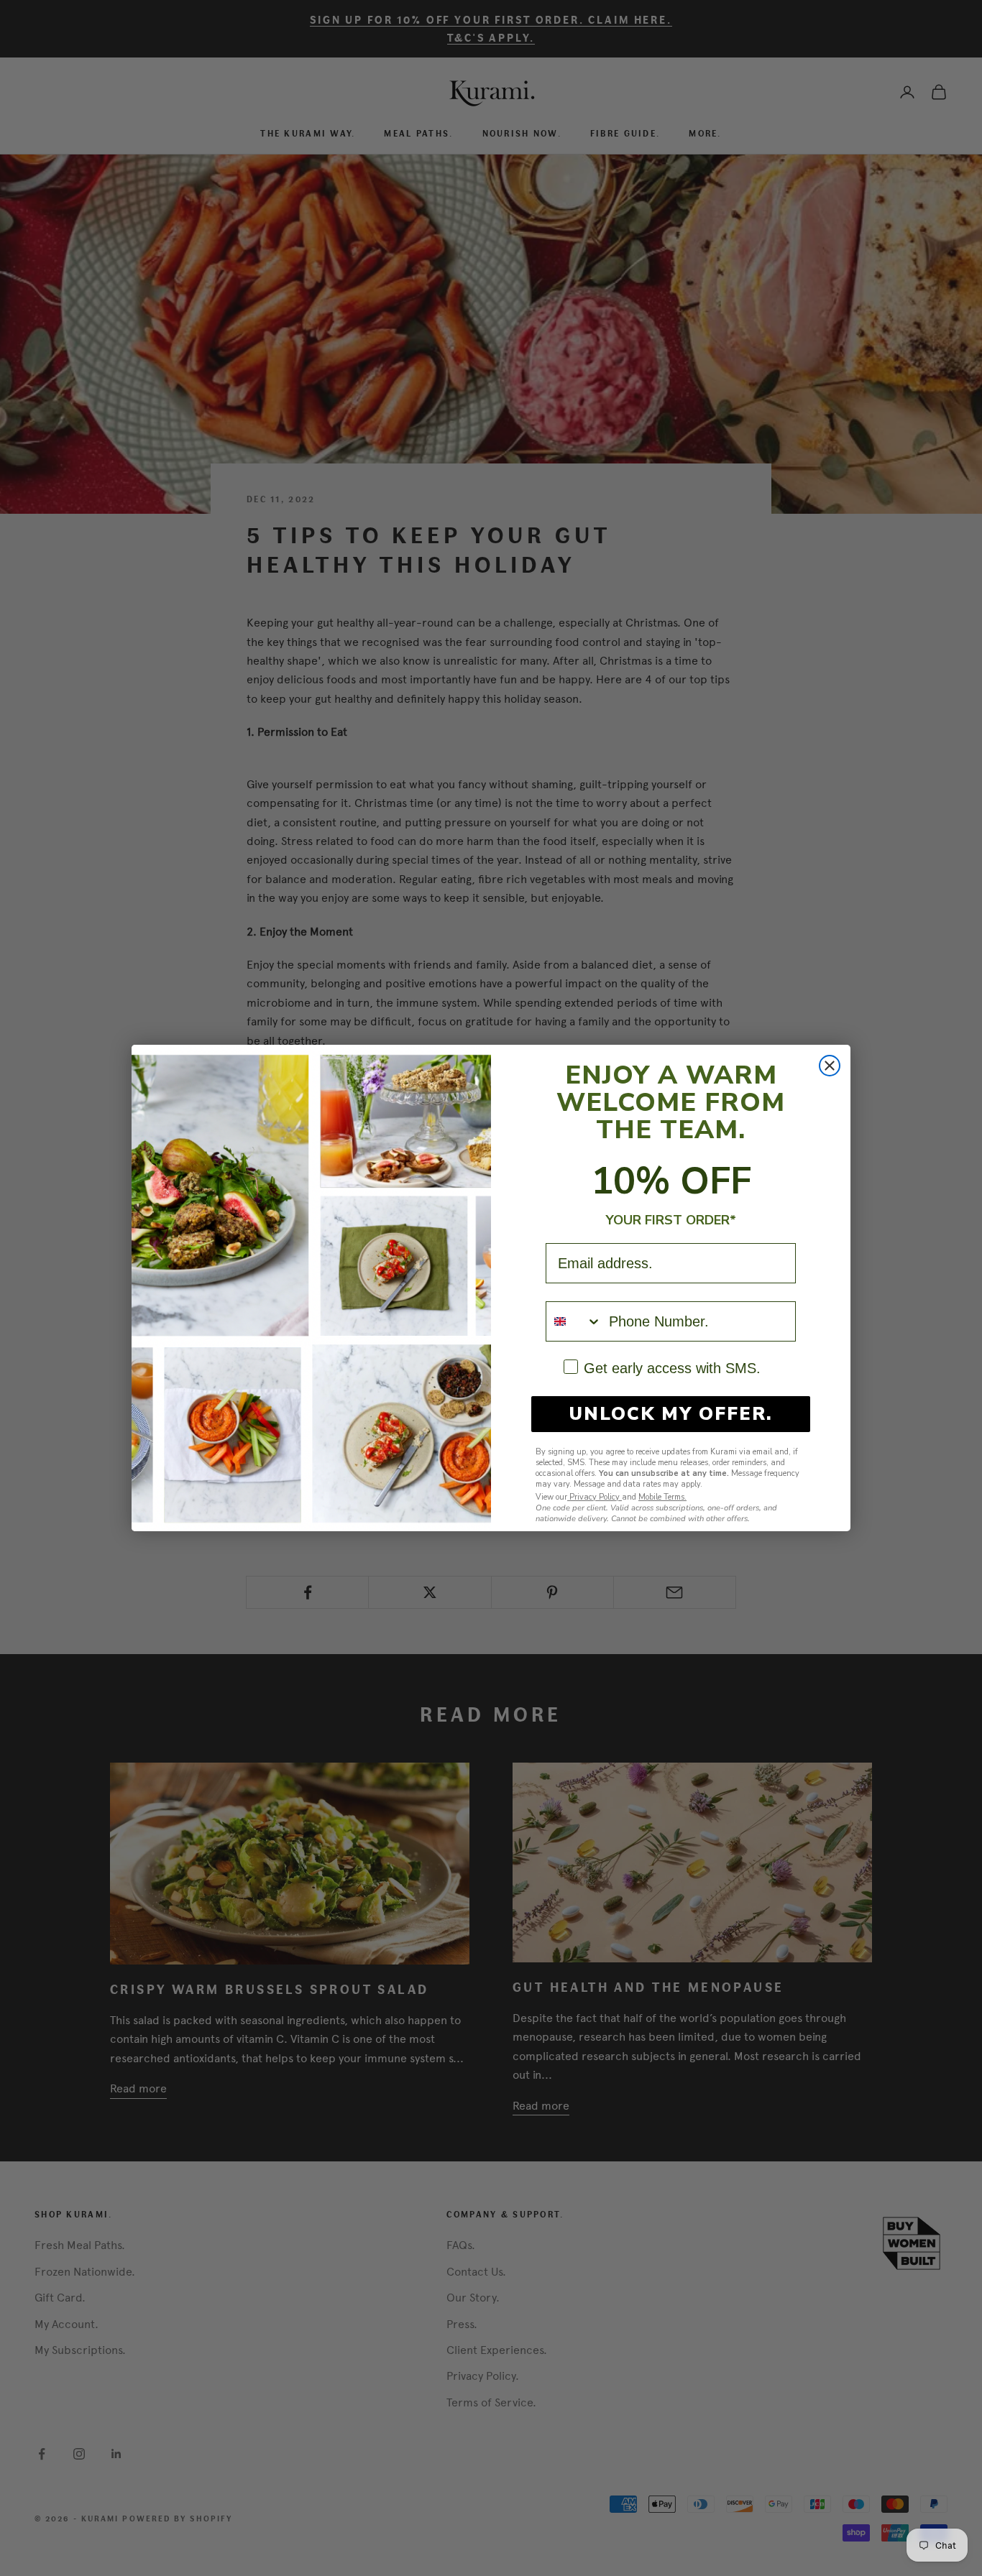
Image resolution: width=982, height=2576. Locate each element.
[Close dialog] (830, 1066)
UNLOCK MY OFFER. (671, 1414)
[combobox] (574, 1321)
